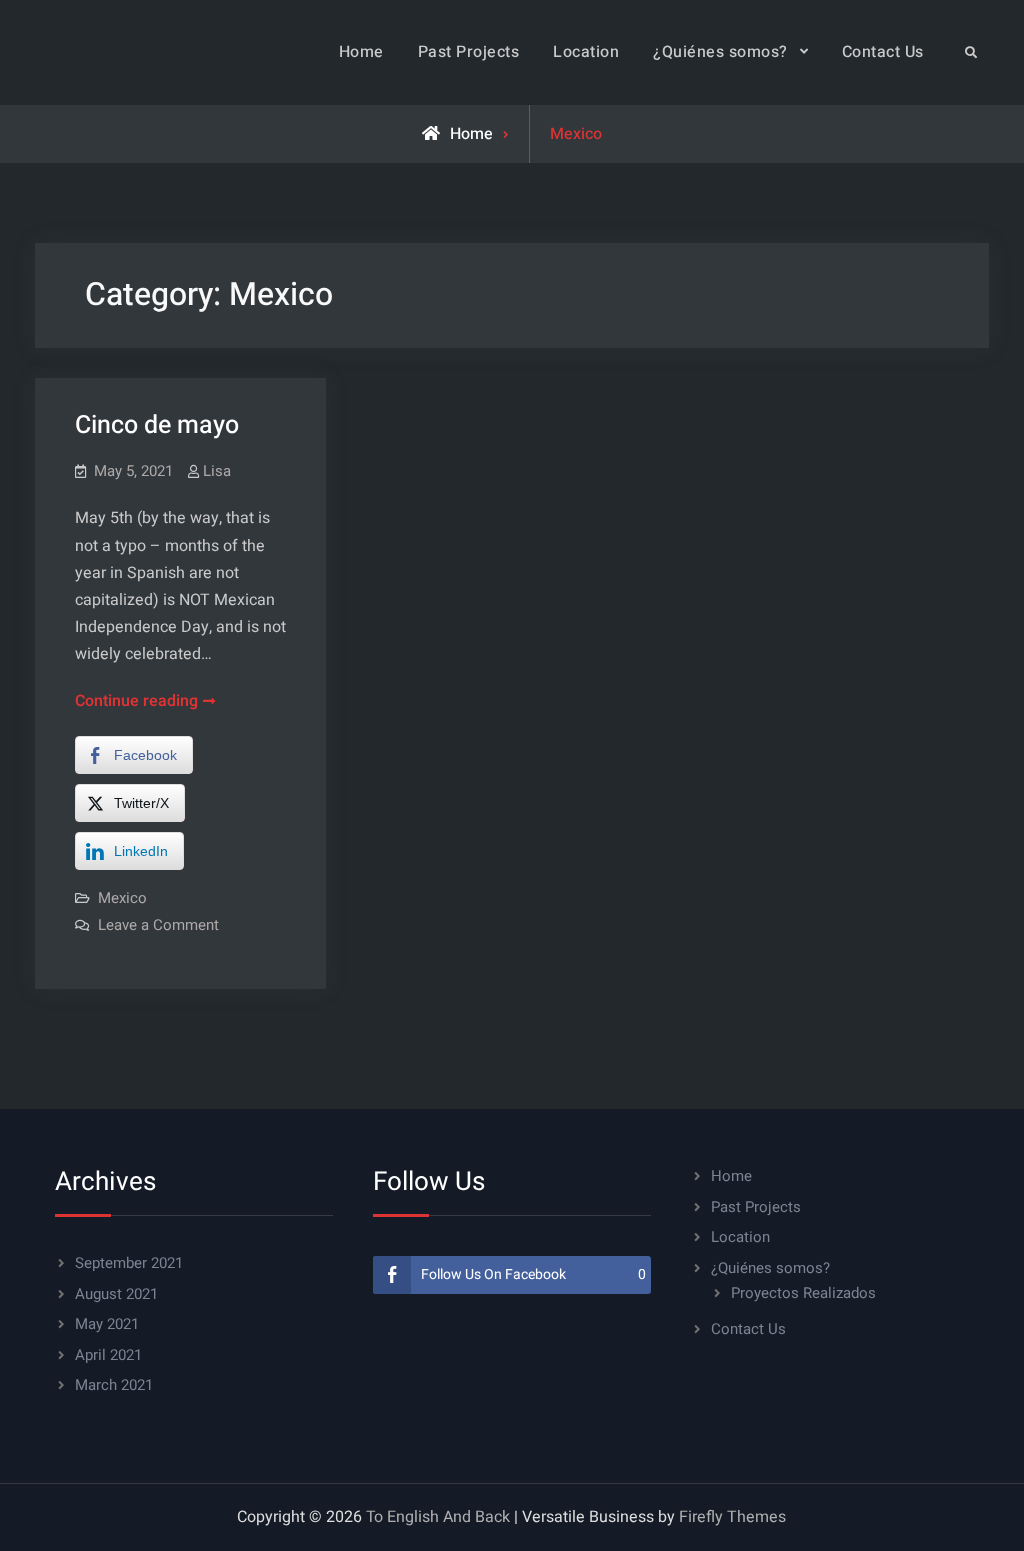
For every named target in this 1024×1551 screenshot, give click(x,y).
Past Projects (469, 52)
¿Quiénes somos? (720, 52)
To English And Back (438, 1517)
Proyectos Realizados (803, 1293)
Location (586, 52)
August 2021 (116, 1294)
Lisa (217, 471)
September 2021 (129, 1263)
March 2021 (114, 1385)
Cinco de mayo (157, 425)
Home (361, 52)
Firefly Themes (732, 1517)
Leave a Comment (158, 925)
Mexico (122, 898)
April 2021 (108, 1355)
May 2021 (107, 1324)
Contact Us (883, 52)
